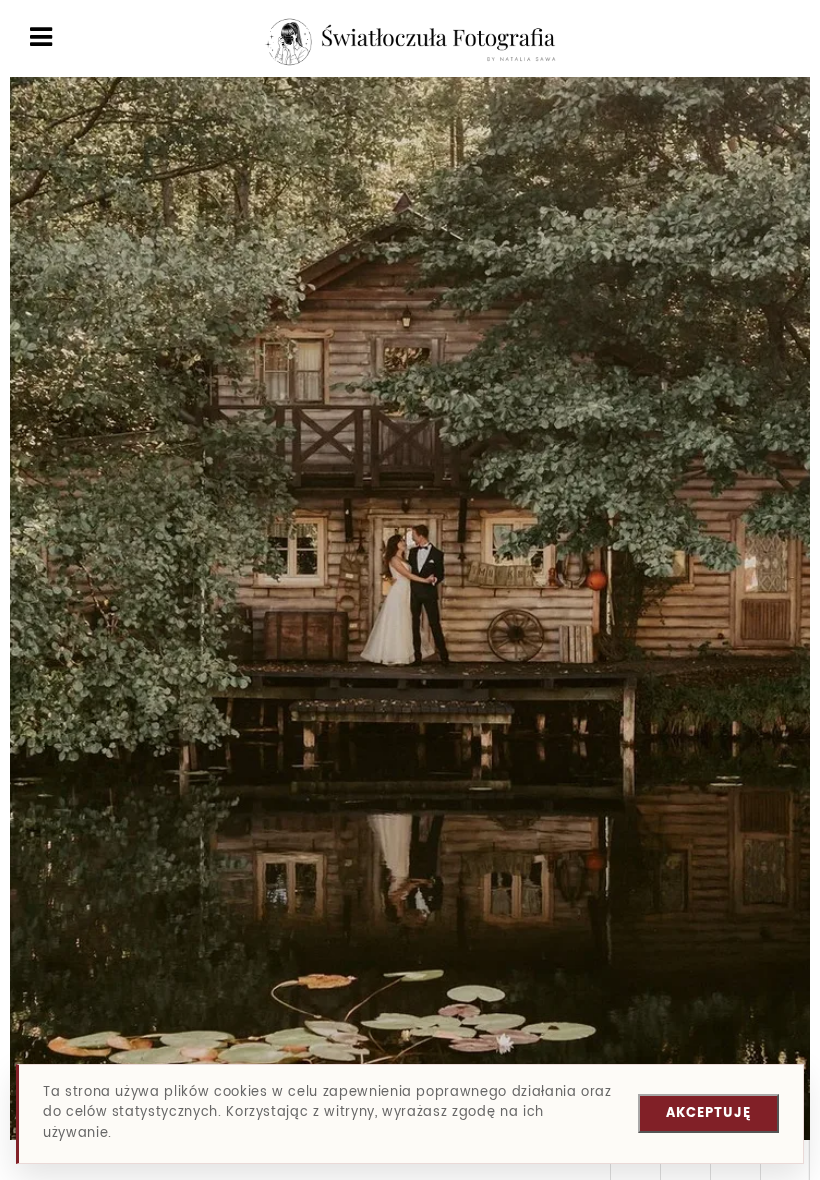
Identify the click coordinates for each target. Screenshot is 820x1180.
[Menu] (41, 38)
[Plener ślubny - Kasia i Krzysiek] (769, 143)
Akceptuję (708, 1113)
